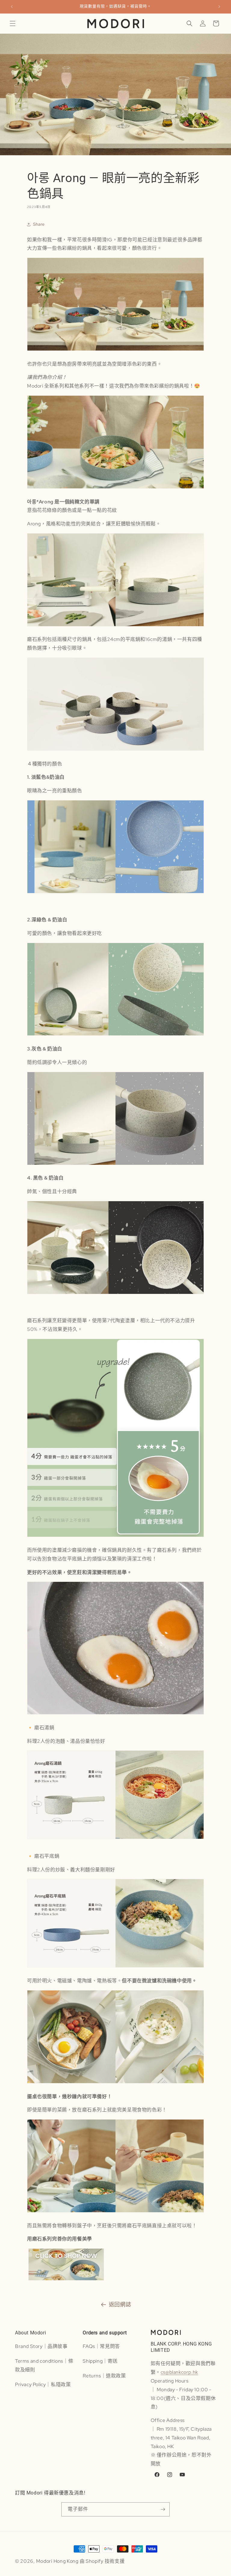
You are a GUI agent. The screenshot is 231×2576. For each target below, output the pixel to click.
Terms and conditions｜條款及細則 (44, 2365)
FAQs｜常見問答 (101, 2346)
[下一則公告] (219, 7)
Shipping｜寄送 (100, 2361)
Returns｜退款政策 (104, 2376)
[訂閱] (163, 2509)
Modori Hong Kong (57, 2561)
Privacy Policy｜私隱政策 (43, 2384)
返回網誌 (120, 2304)
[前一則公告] (12, 7)
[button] (13, 23)
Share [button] (39, 224)
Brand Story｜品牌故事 (41, 2346)
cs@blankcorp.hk (179, 2372)
